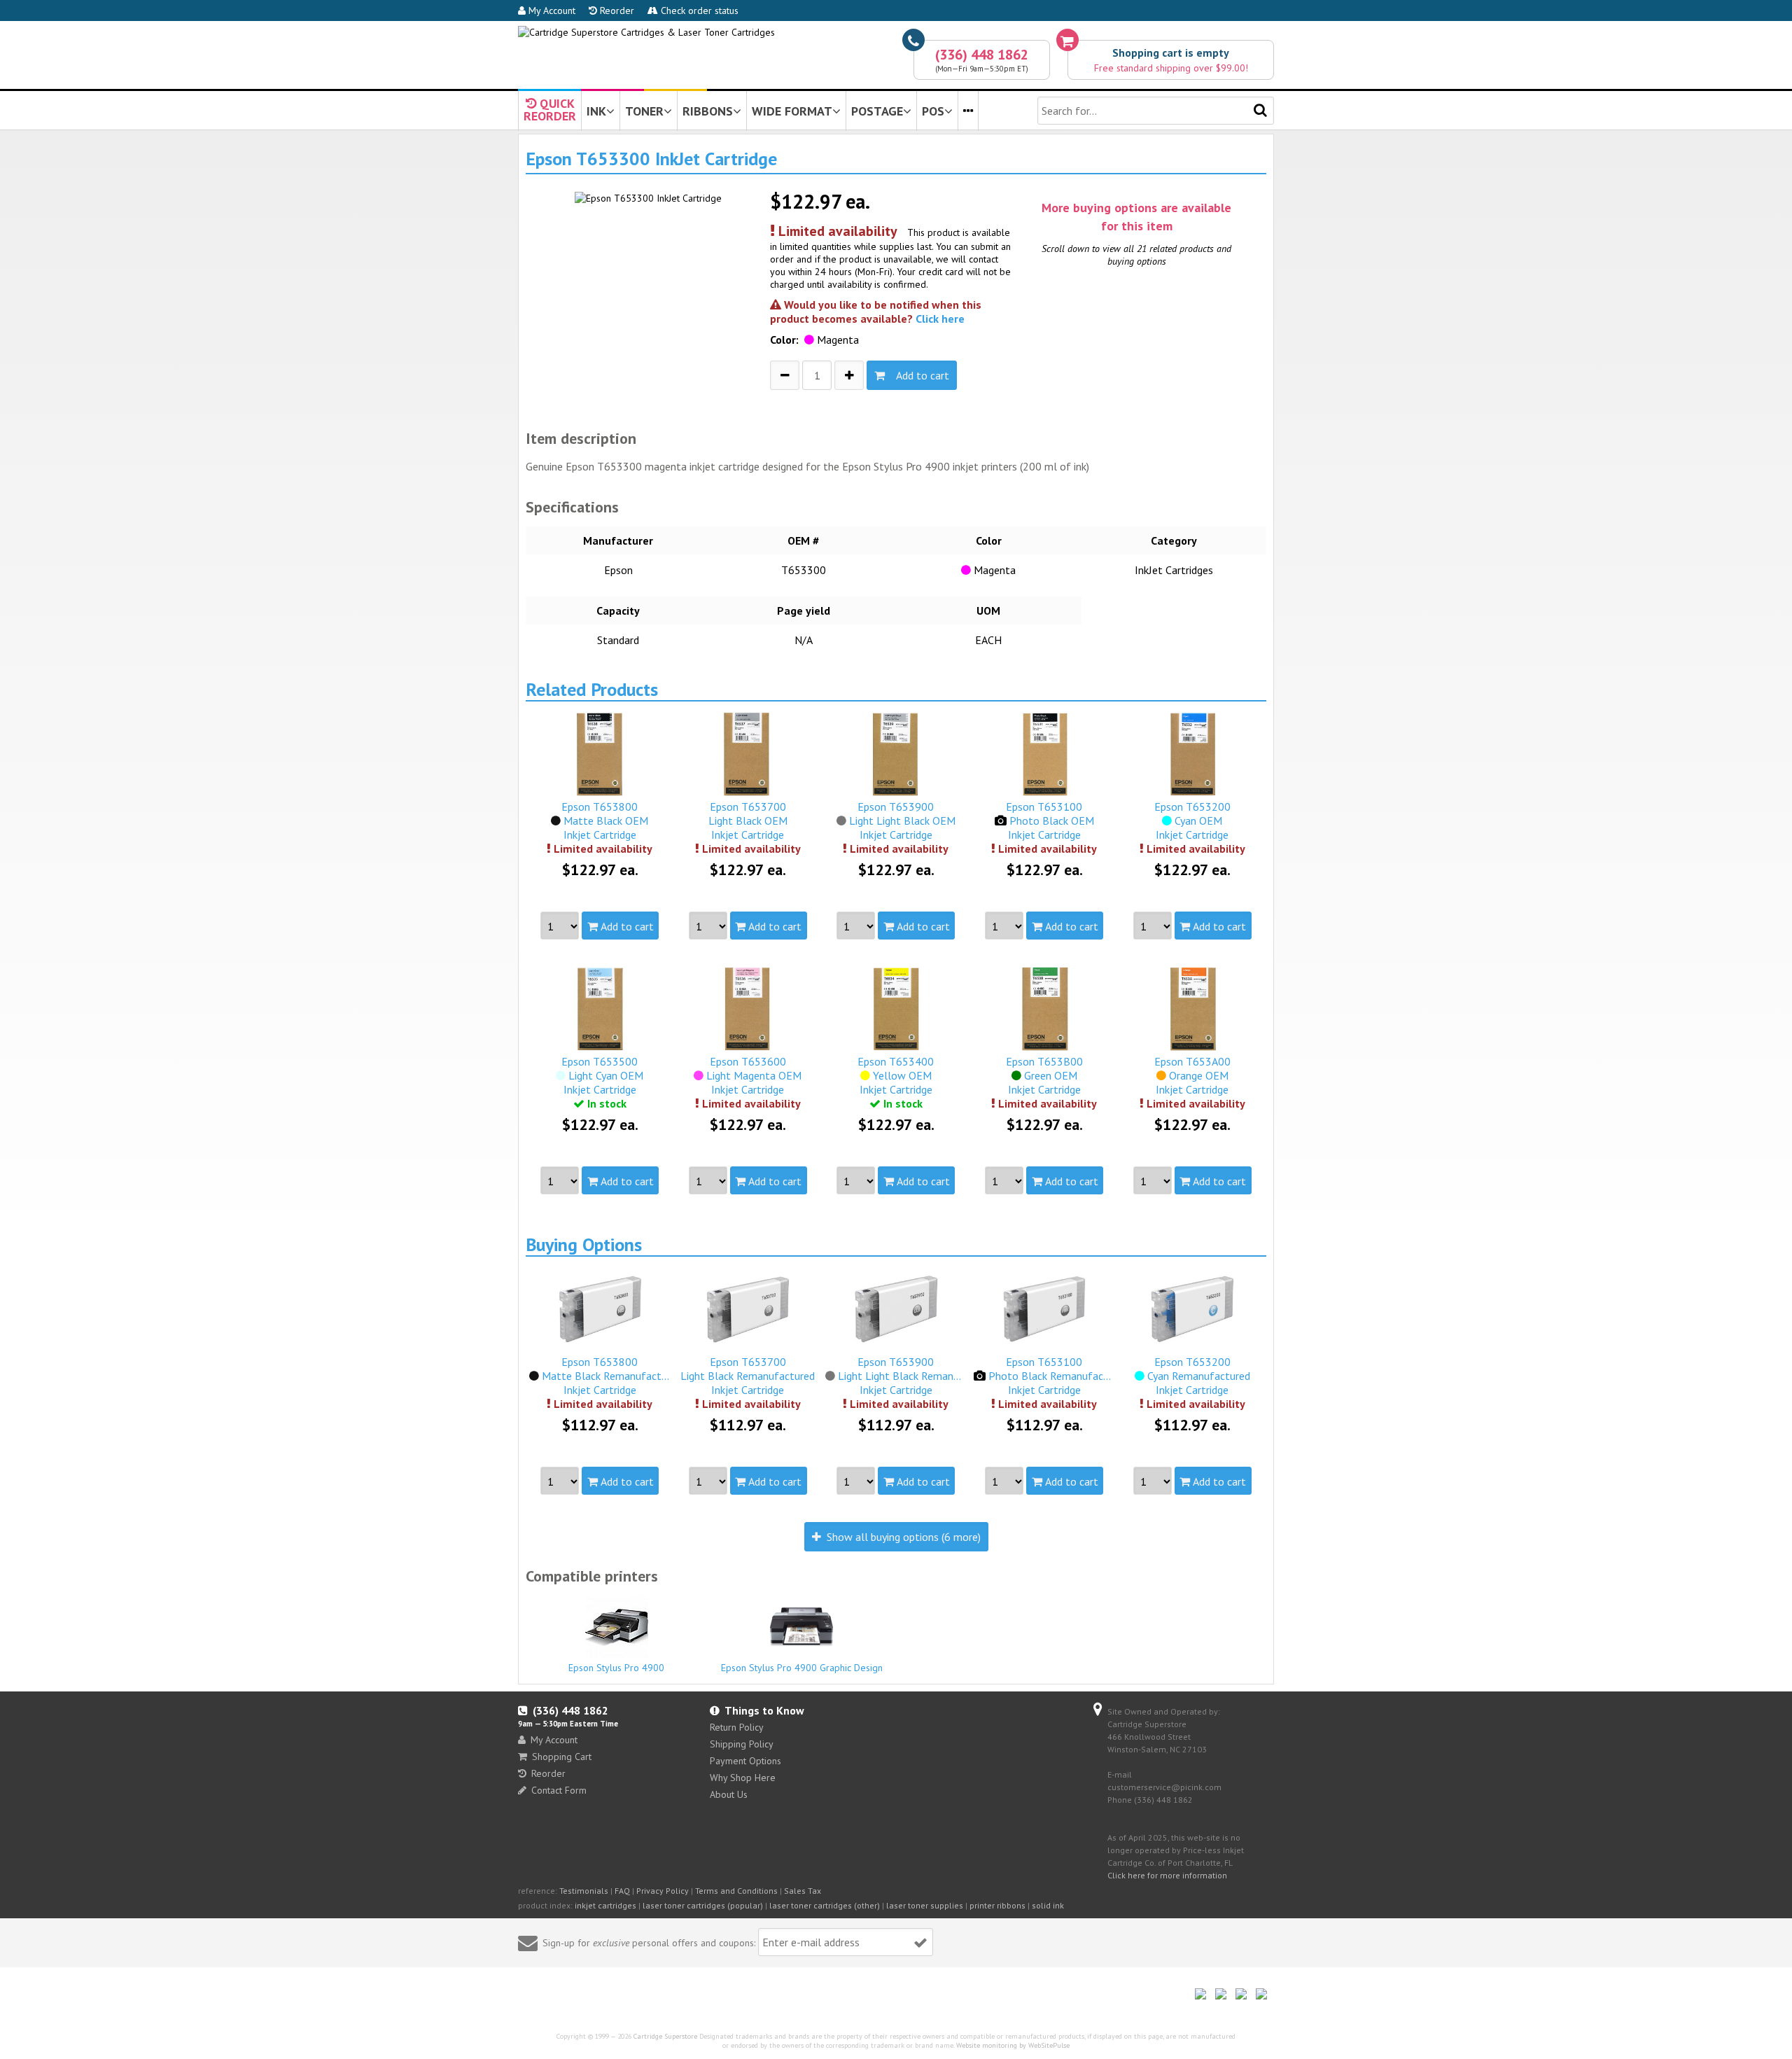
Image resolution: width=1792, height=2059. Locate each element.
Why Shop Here (743, 1778)
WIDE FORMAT (792, 111)
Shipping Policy (742, 1744)
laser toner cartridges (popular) (703, 1905)
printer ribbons (997, 1905)
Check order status (698, 11)
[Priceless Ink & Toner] (646, 32)
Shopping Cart (562, 1757)
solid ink (1048, 1905)
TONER (644, 111)
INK (596, 111)
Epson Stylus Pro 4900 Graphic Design (802, 1668)
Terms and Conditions (736, 1891)
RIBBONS (708, 111)
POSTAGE (877, 111)
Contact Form (559, 1790)
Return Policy (737, 1727)
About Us (729, 1794)
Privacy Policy (663, 1891)
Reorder (616, 11)
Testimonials (584, 1891)
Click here (940, 319)
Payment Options (745, 1761)
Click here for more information (1167, 1875)
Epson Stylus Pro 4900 (616, 1668)
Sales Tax (803, 1891)
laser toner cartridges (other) (825, 1905)
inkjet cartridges (605, 1905)
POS (933, 111)
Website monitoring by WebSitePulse (1013, 2045)
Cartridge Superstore (665, 2036)
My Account (551, 11)
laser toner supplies (925, 1905)
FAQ (622, 1891)
